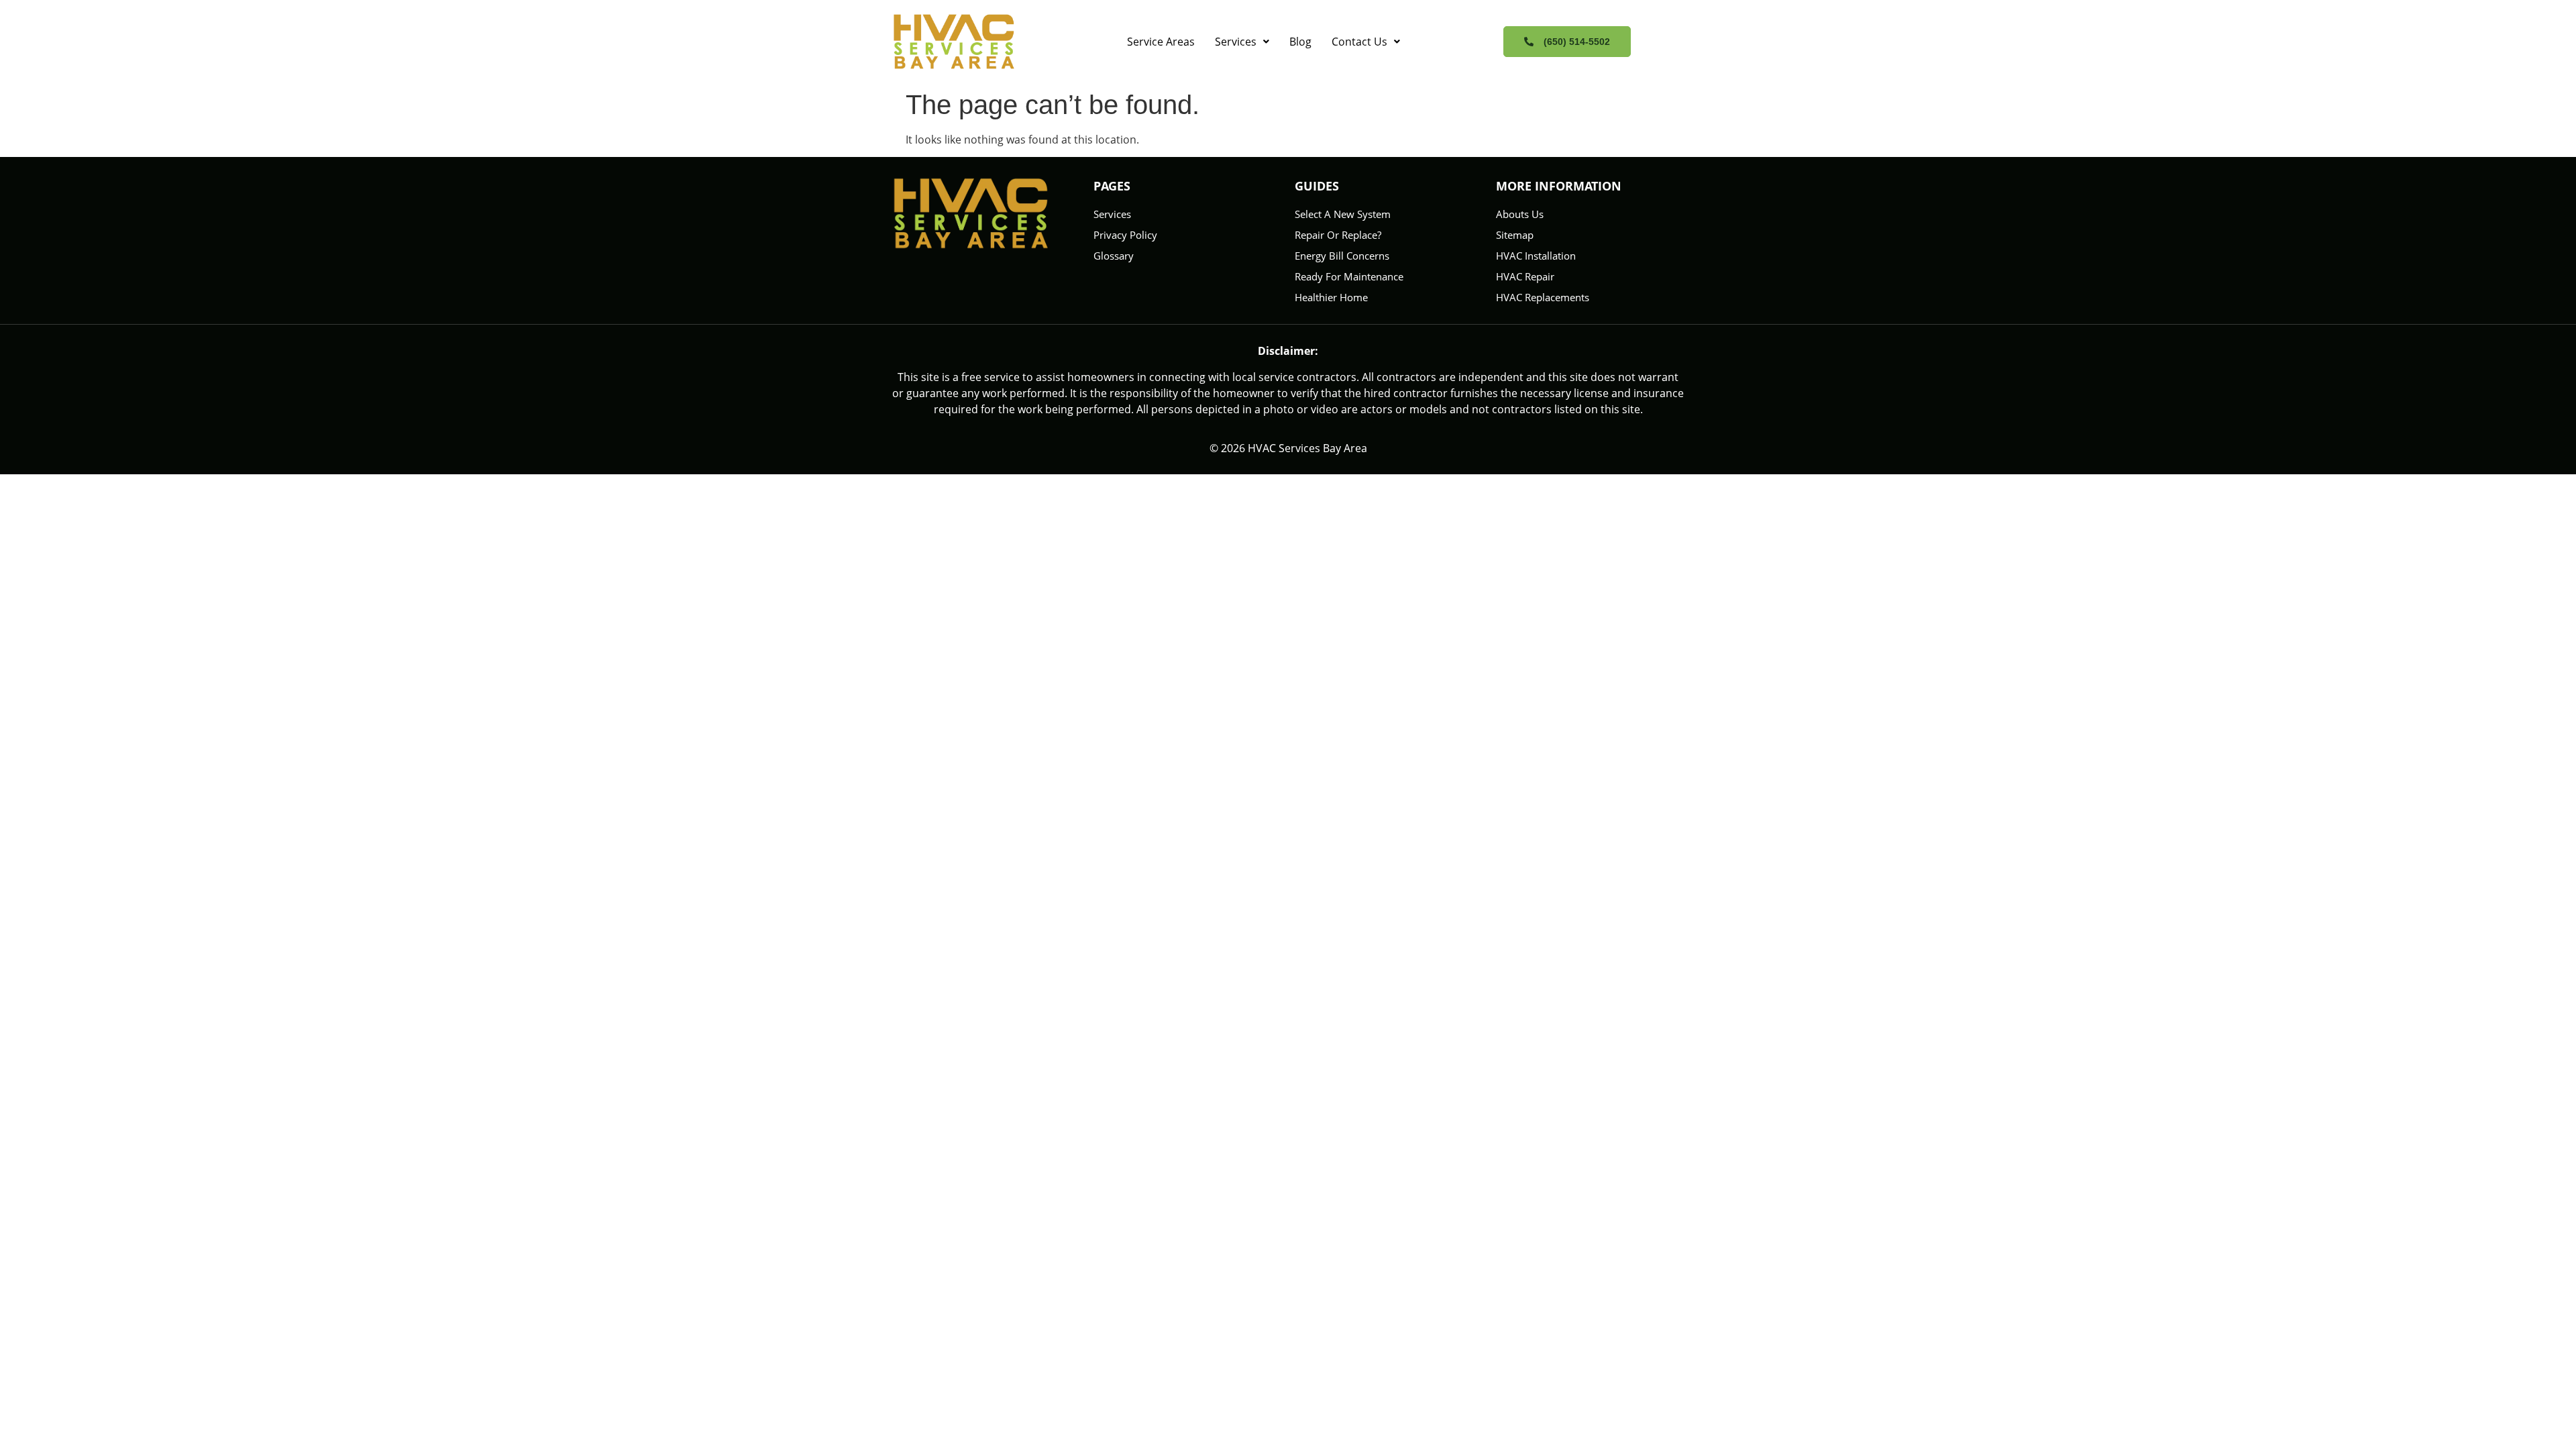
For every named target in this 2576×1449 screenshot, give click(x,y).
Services (1236, 42)
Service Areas (1161, 42)
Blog (1300, 42)
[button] (1242, 42)
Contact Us (1359, 42)
